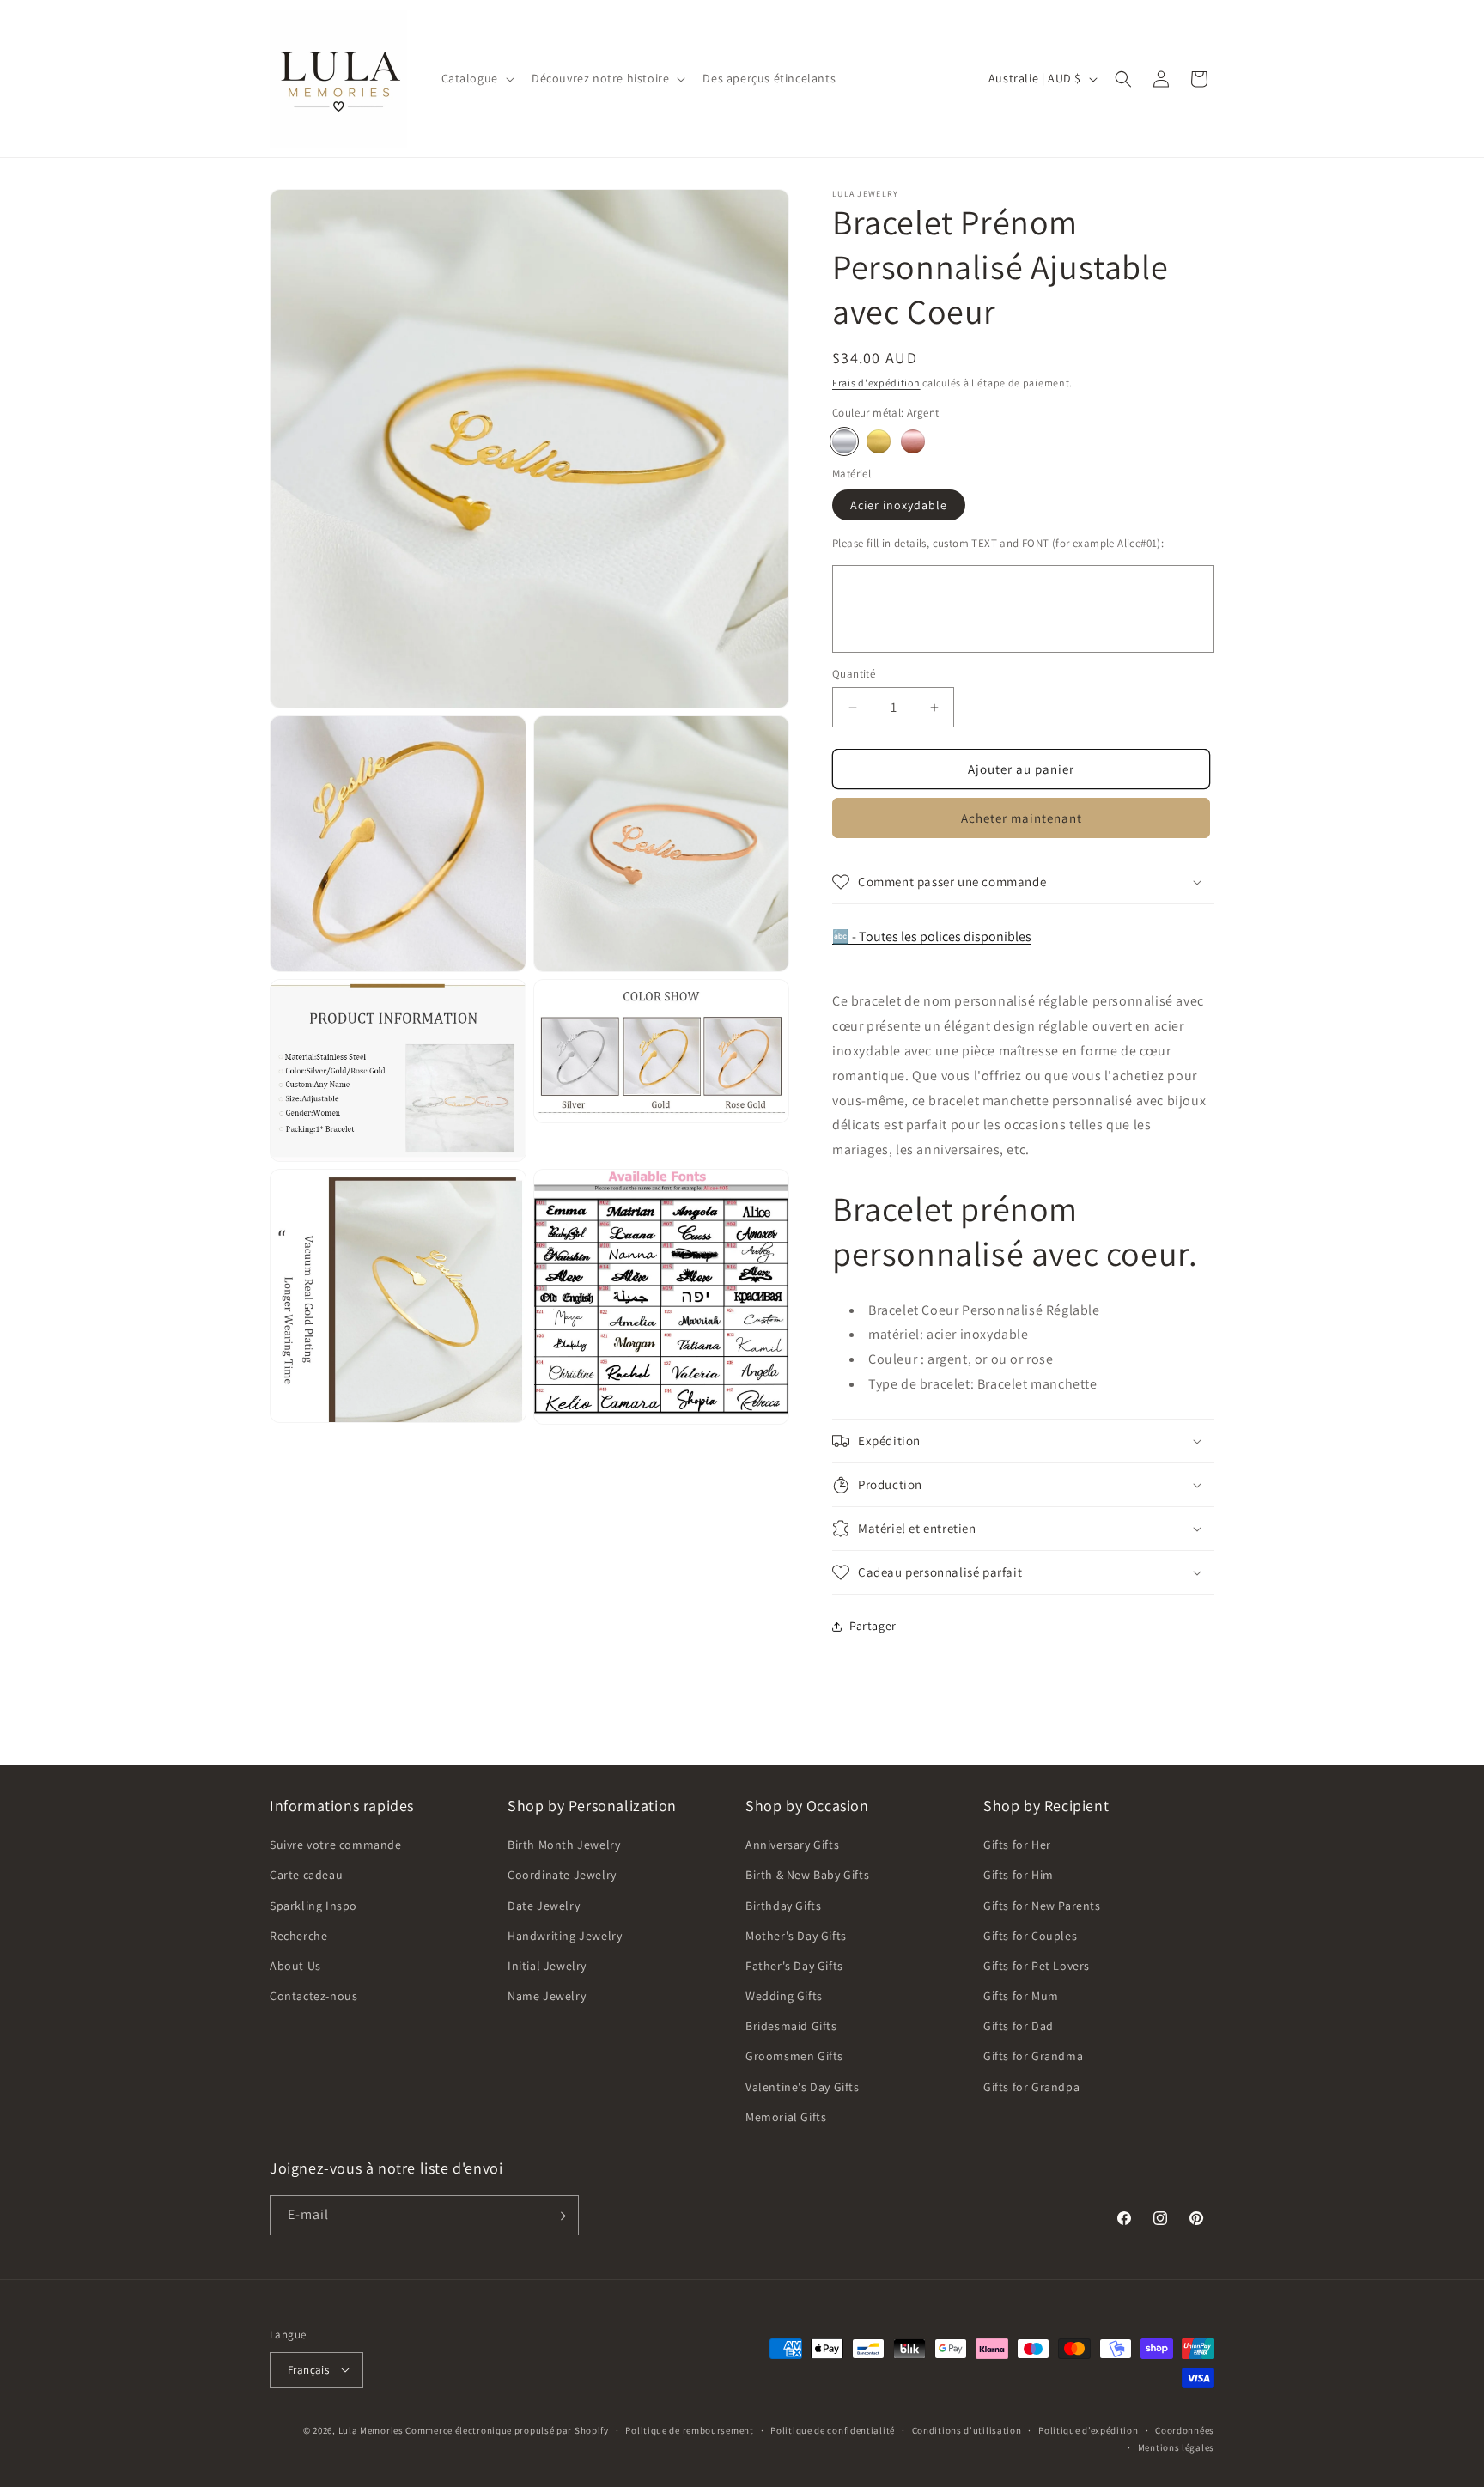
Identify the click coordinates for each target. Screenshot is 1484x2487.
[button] (476, 78)
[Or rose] (913, 441)
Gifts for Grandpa (1031, 2087)
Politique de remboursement (689, 2429)
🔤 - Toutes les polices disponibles (932, 936)
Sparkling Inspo (313, 1906)
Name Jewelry (547, 1996)
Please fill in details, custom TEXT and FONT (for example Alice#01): (998, 543)
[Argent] (844, 441)
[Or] (879, 441)
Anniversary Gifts (792, 1845)
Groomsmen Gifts (794, 2057)
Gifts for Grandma (1033, 2057)
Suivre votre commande (336, 1845)
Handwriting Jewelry (565, 1936)
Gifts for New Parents (1042, 1906)
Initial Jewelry (547, 1966)
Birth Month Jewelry (564, 1845)
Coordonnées (1185, 2429)
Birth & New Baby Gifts (807, 1876)
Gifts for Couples (1030, 1936)
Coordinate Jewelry (562, 1876)
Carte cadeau (306, 1876)
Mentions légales (1176, 2447)
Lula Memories (371, 2429)
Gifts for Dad (1019, 2027)
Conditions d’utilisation (967, 2429)
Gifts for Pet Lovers (1037, 1966)
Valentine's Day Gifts (803, 2087)
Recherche (298, 1936)
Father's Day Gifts (794, 1966)
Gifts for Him (1019, 1876)
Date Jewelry (544, 1906)
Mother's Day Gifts (796, 1936)
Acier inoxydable (899, 505)
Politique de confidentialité (833, 2429)
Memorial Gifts (786, 2117)
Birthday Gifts (783, 1906)
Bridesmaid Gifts (791, 2027)
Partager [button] (873, 1626)
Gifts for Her (1017, 1845)
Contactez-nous (313, 1996)
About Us (295, 1966)
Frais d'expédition (876, 383)
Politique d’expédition (1088, 2429)
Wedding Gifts (784, 1996)
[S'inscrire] (559, 2216)
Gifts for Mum (1021, 1996)
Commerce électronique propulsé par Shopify (507, 2429)
